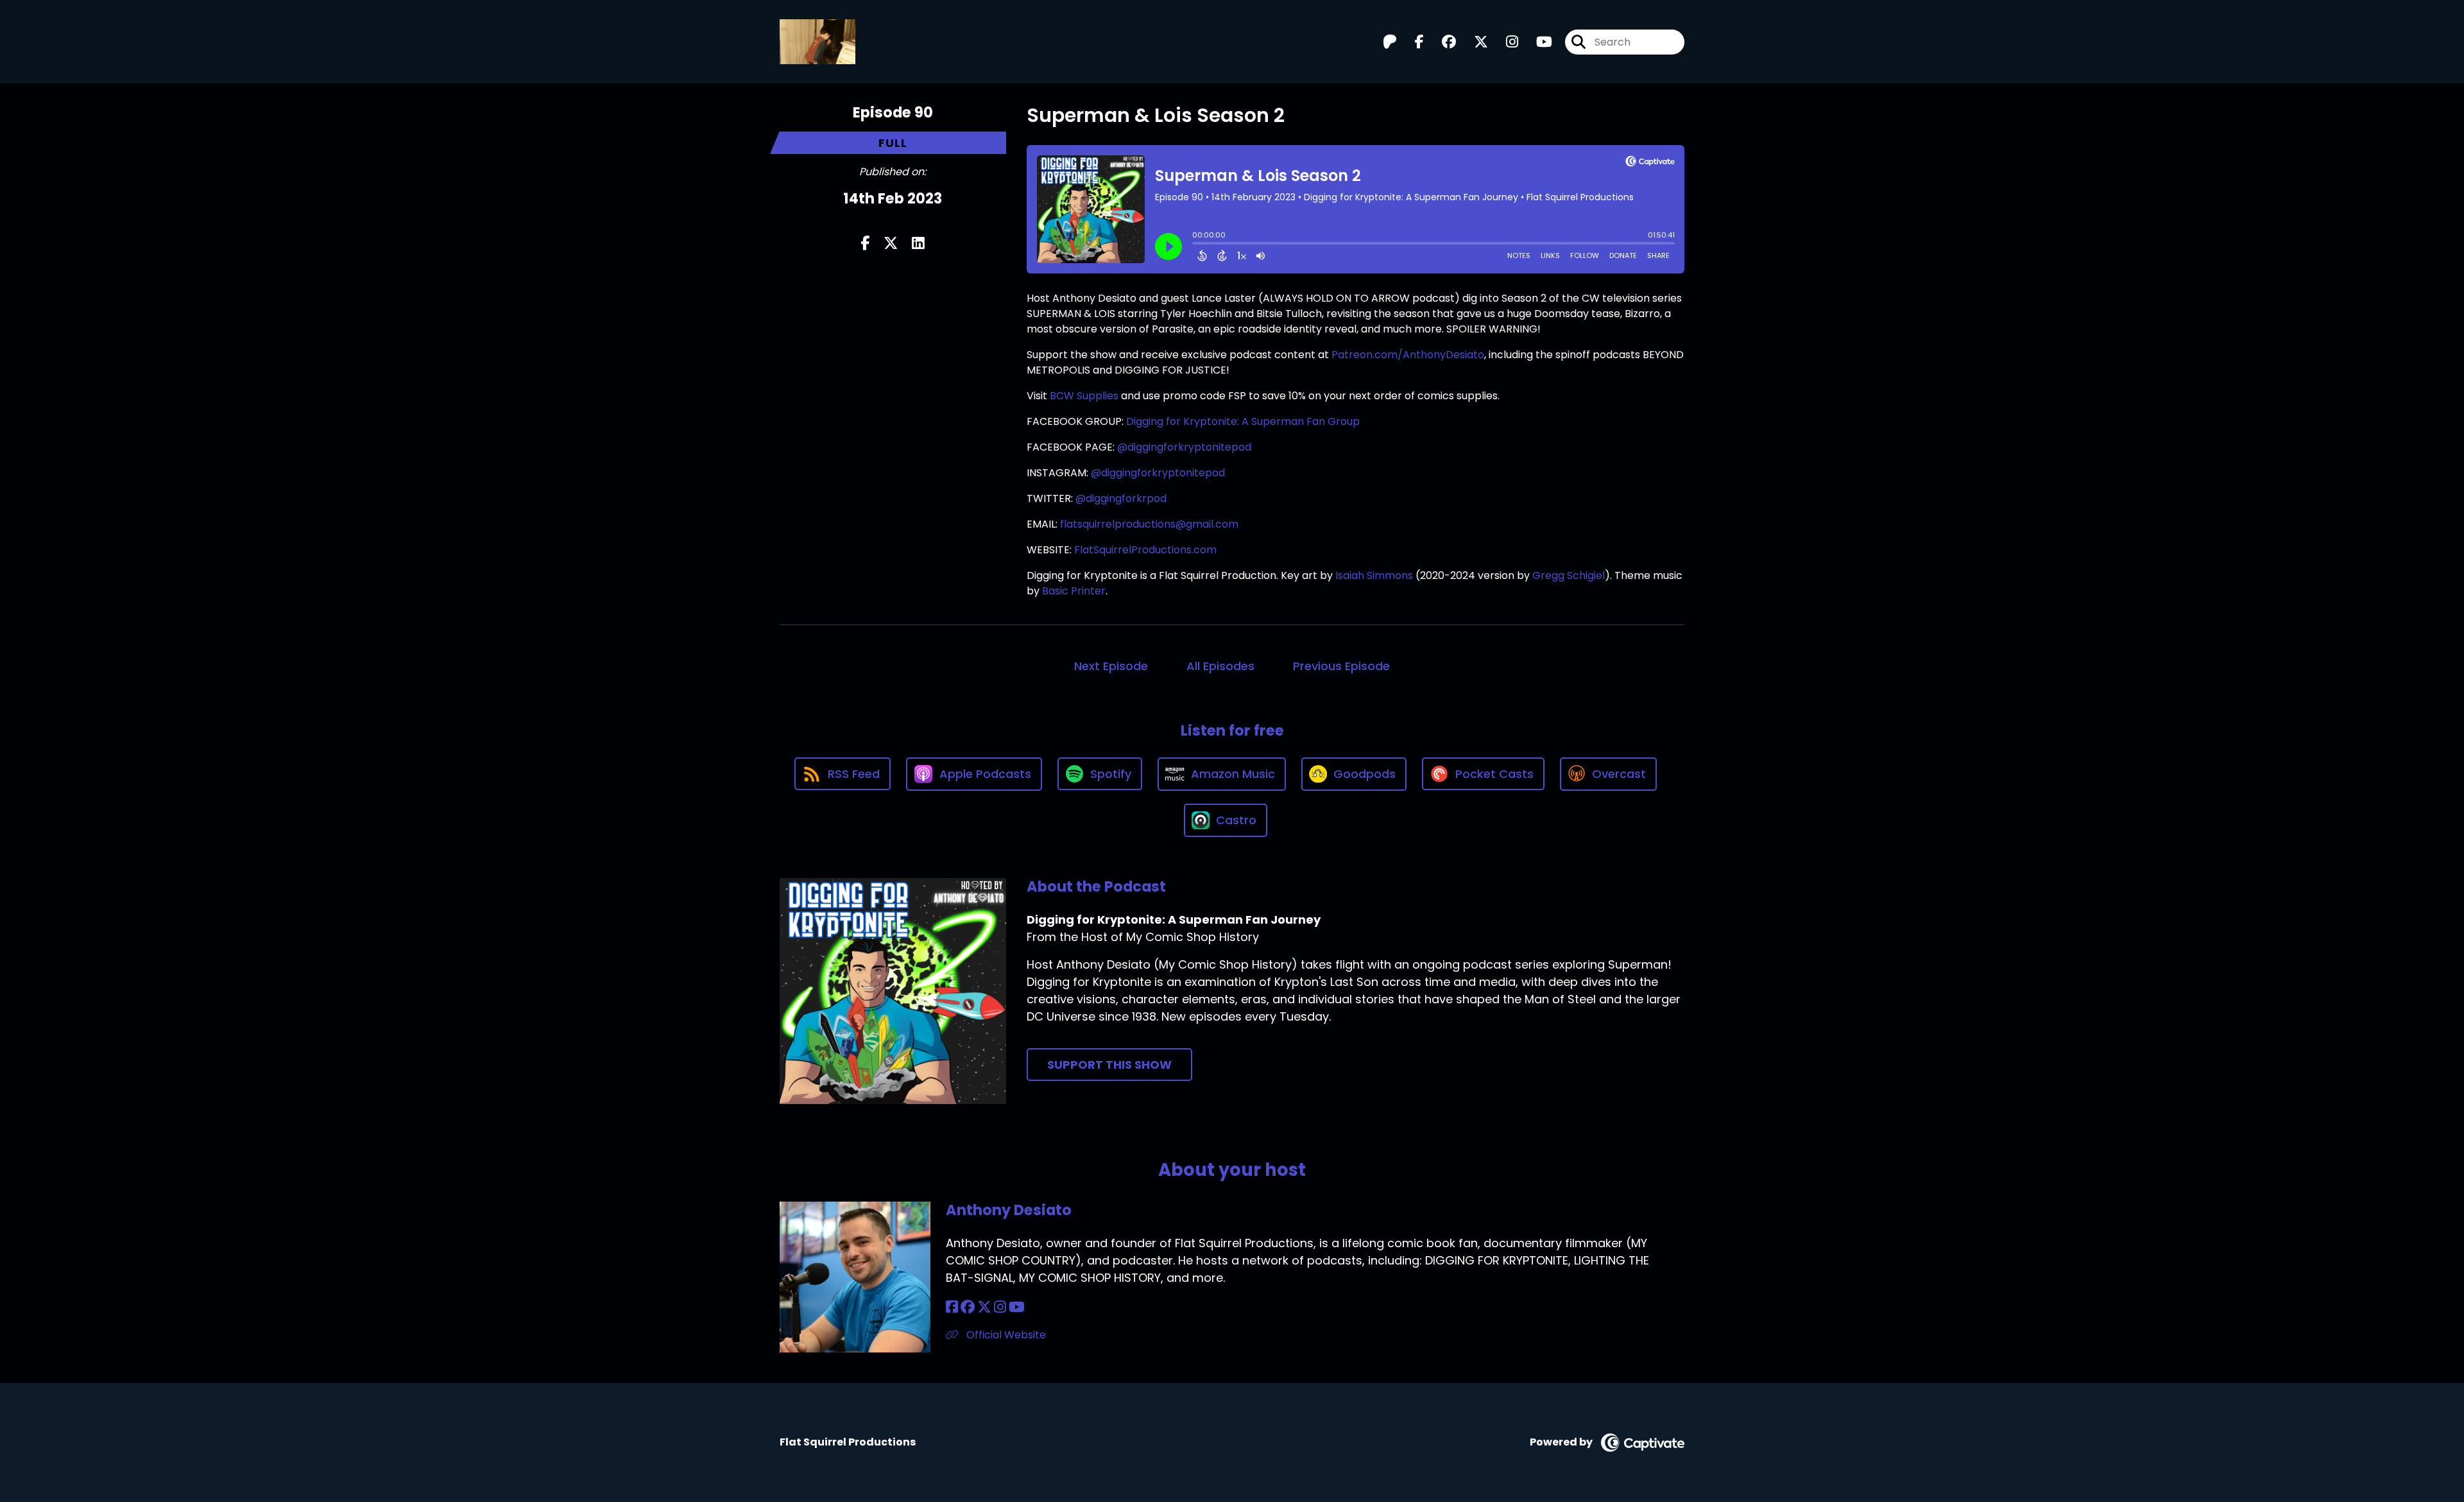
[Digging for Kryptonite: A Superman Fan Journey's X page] (1473, 42)
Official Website (1005, 1335)
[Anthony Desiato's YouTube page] (1017, 1307)
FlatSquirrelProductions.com (1145, 550)
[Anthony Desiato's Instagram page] (1000, 1307)
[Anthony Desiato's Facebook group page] (968, 1307)
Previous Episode (1341, 666)
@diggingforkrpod (1121, 498)
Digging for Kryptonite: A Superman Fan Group (1243, 421)
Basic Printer (1074, 591)
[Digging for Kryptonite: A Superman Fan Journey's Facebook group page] (1441, 42)
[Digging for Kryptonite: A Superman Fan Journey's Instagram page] (1504, 42)
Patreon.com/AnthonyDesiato (1408, 355)
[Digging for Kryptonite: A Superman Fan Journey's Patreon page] (1390, 42)
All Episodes (1220, 666)
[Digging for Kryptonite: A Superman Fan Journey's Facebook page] (1412, 42)
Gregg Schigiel (1569, 575)
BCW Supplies (1084, 396)
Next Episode (1111, 666)
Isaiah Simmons (1374, 575)
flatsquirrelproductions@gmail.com (1149, 524)
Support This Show (1109, 1065)
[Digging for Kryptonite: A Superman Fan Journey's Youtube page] (1536, 42)
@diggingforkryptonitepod (1184, 447)
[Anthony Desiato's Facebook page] (952, 1307)
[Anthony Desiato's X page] (984, 1307)
